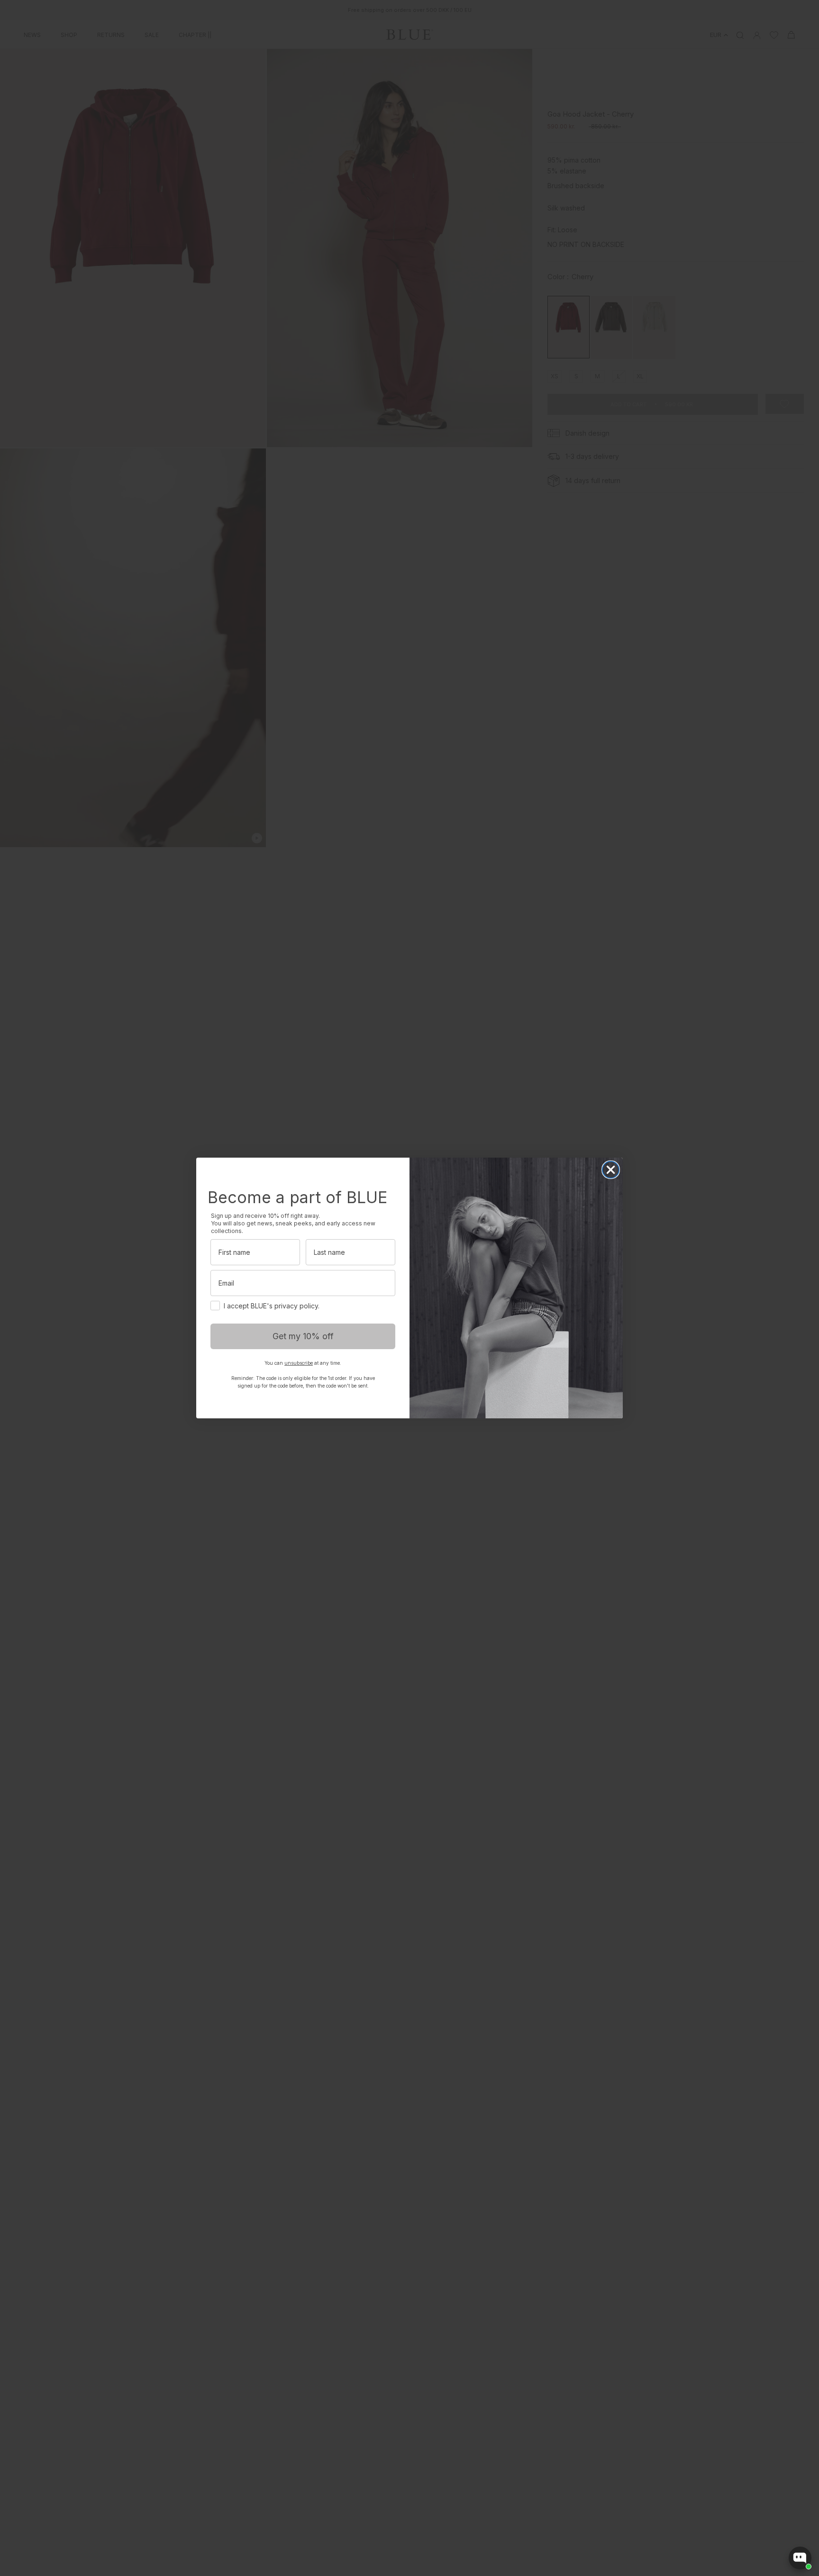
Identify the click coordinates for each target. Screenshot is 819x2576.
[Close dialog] (611, 1170)
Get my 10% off (303, 1336)
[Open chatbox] (800, 2558)
